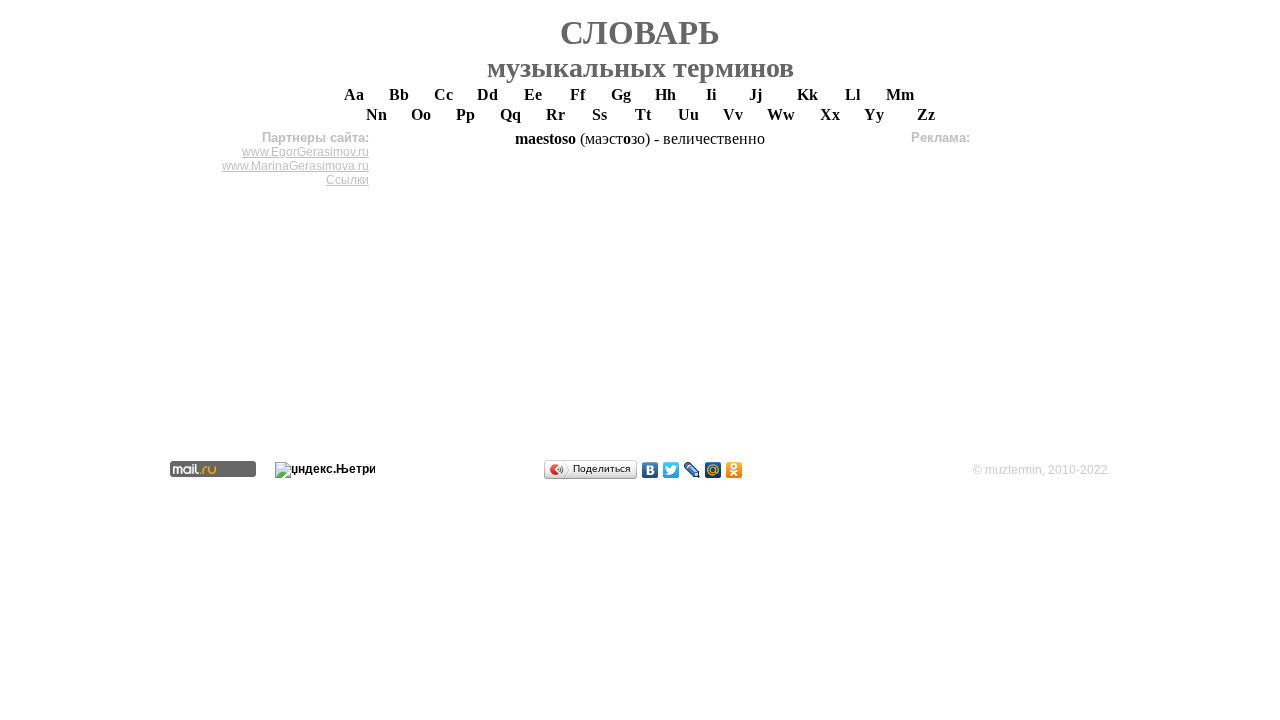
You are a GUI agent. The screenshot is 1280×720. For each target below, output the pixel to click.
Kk (807, 94)
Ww (781, 114)
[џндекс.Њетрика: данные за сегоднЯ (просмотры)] (325, 470)
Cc (443, 94)
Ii (711, 94)
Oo (421, 114)
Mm (900, 94)
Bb (399, 94)
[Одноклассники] (734, 470)
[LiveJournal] (692, 470)
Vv (733, 114)
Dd (487, 94)
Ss (599, 114)
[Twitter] (671, 470)
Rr (555, 114)
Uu (688, 114)
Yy (874, 114)
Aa (354, 94)
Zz (926, 114)
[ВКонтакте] (650, 470)
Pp (465, 114)
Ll (852, 94)
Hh (665, 94)
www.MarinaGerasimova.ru (295, 166)
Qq (510, 114)
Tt (643, 114)
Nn (376, 114)
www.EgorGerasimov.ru (305, 152)
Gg (621, 94)
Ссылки (347, 180)
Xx (830, 114)
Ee (533, 94)
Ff (577, 94)
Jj (755, 94)
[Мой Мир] (713, 470)
